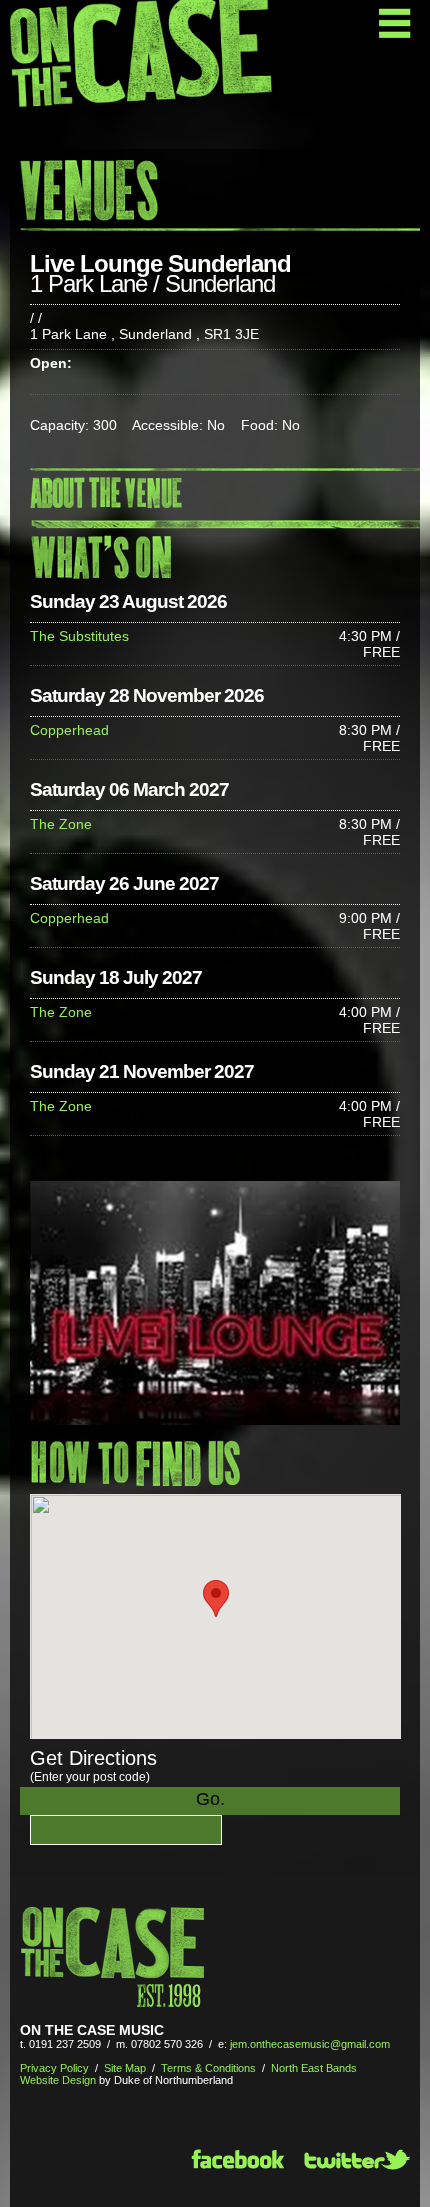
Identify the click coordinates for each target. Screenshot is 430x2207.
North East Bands (314, 2068)
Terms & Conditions (208, 2068)
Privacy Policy (54, 2068)
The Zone (61, 824)
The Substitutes (79, 636)
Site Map (125, 2068)
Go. (210, 1799)
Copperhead (69, 730)
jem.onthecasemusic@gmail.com (310, 2044)
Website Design (58, 2080)
